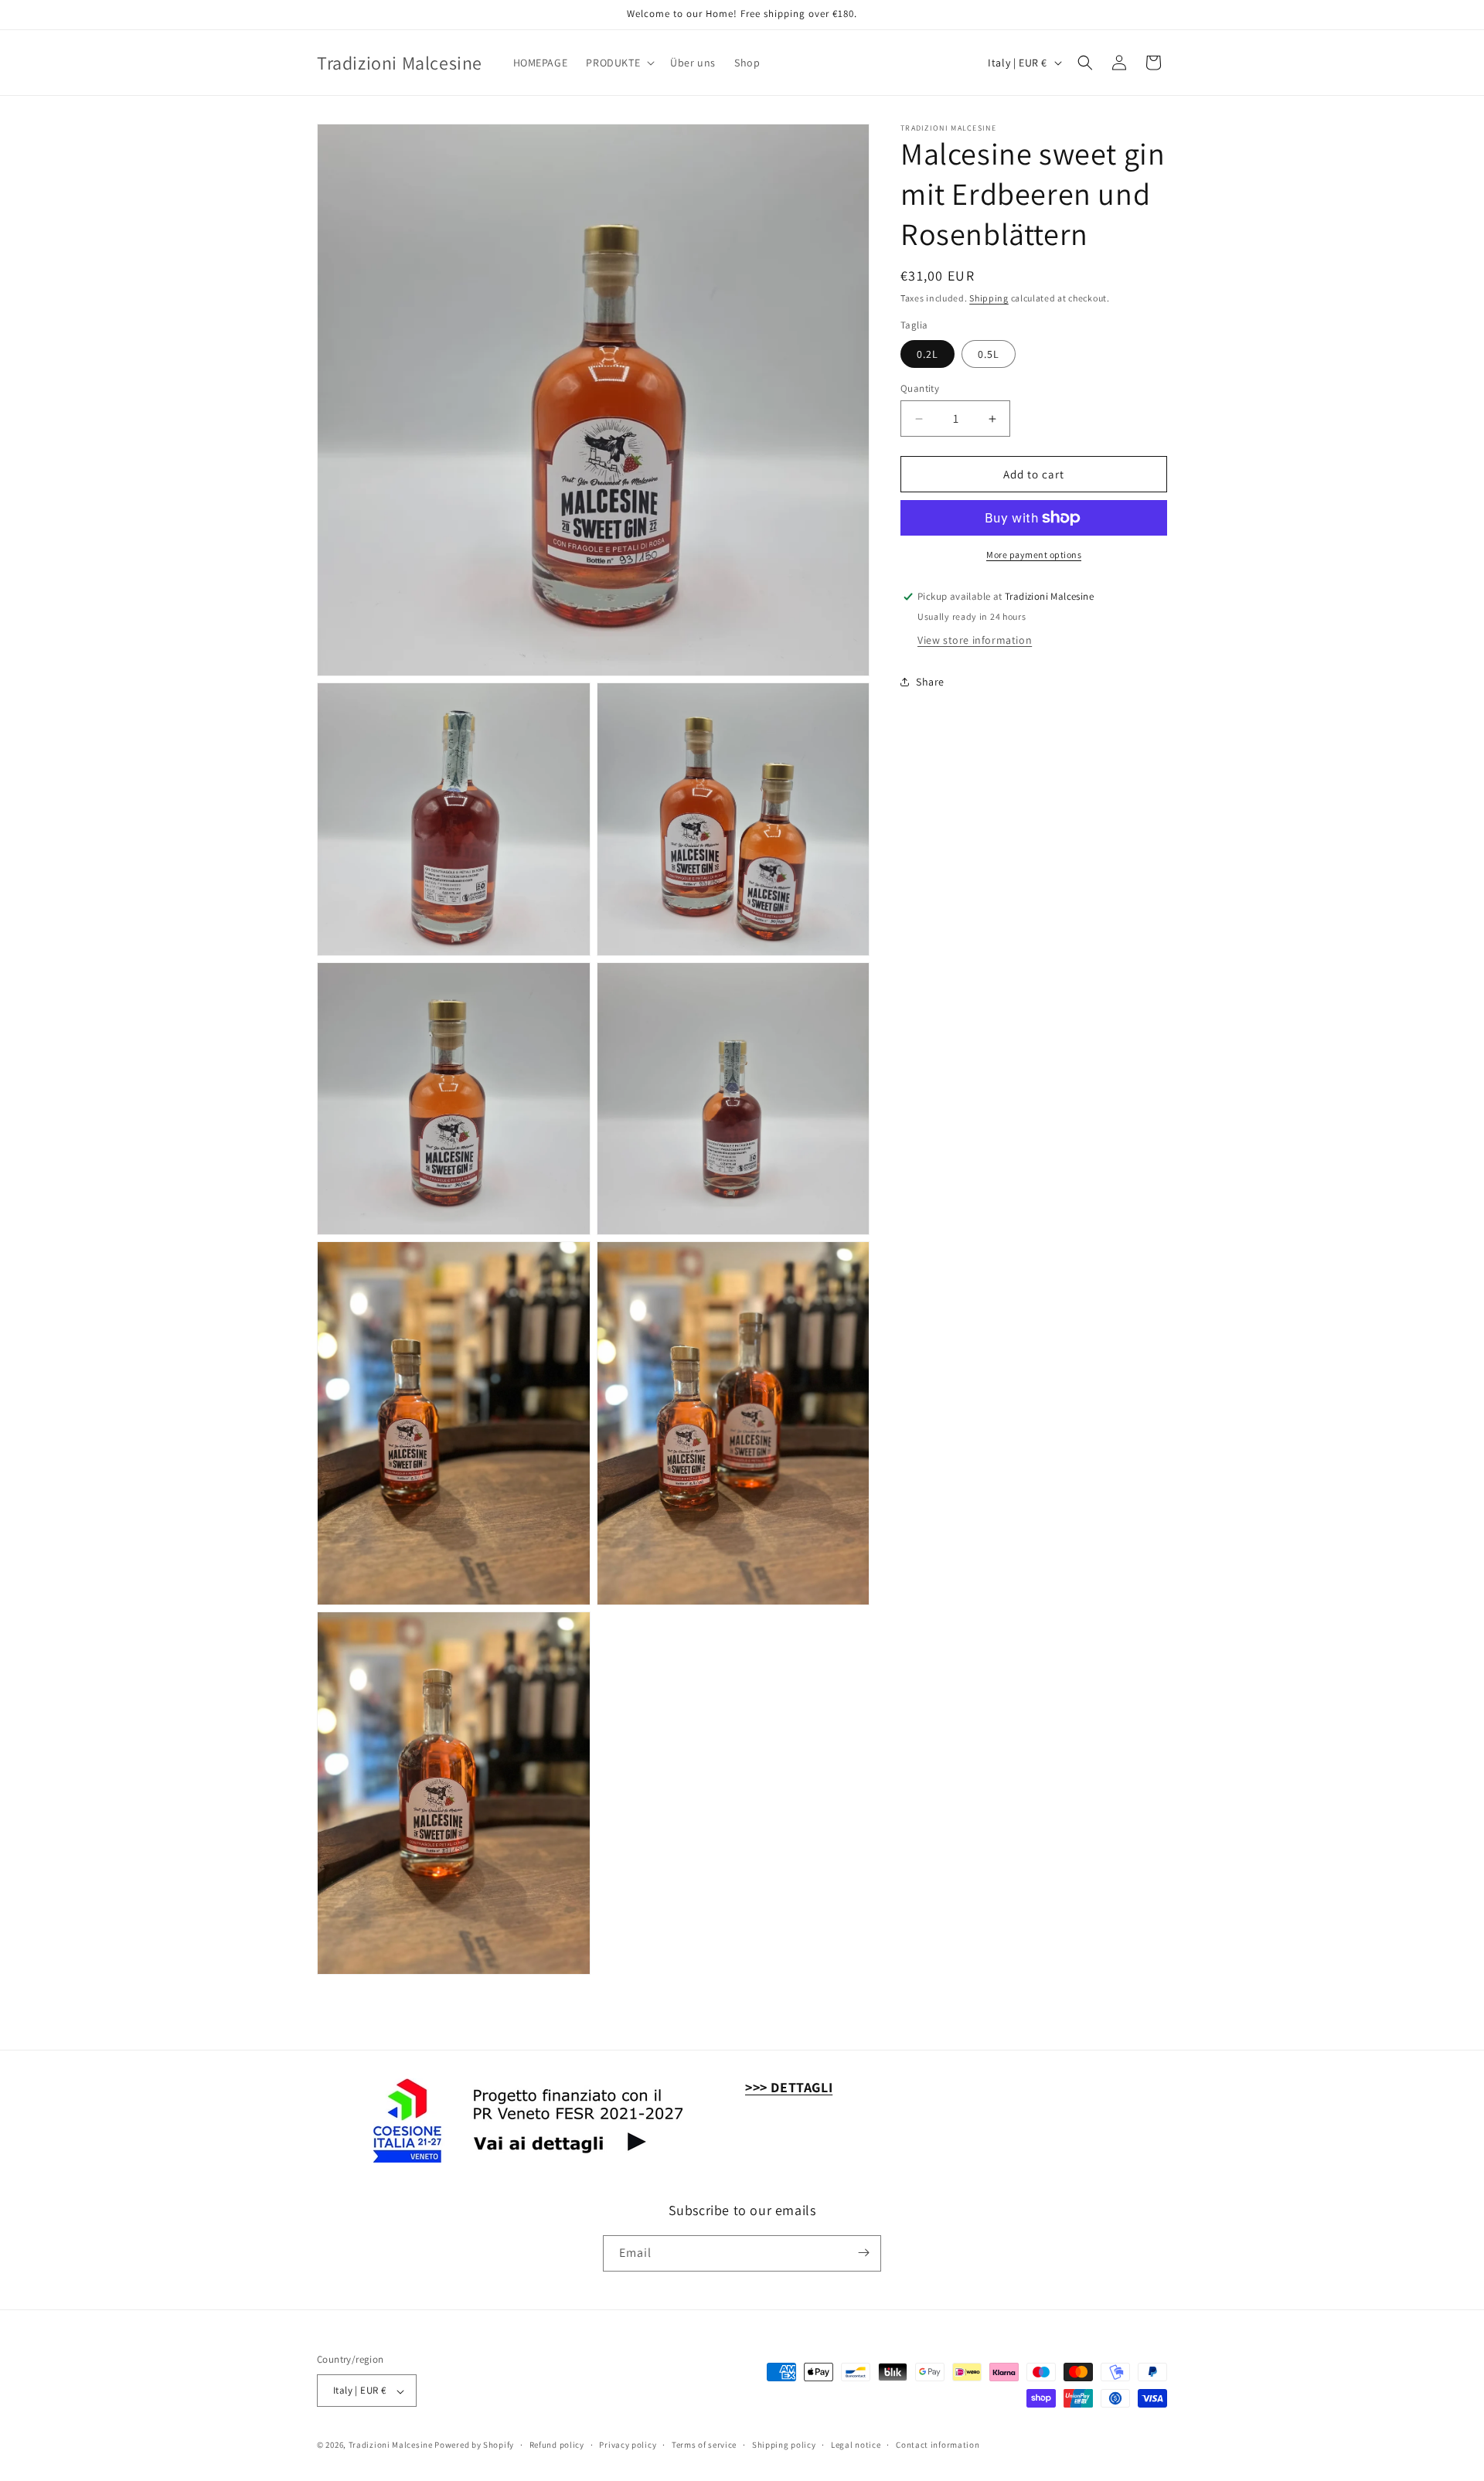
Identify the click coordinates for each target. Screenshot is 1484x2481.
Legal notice (856, 2445)
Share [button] (930, 682)
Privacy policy (628, 2445)
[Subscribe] (863, 2253)
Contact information (938, 2445)
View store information (975, 640)
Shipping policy (784, 2445)
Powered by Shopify (474, 2445)
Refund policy (557, 2445)
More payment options (1034, 555)
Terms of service (704, 2445)
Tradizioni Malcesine (391, 2445)
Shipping (989, 298)
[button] (619, 63)
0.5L (989, 354)
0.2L (927, 354)
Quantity (920, 388)
